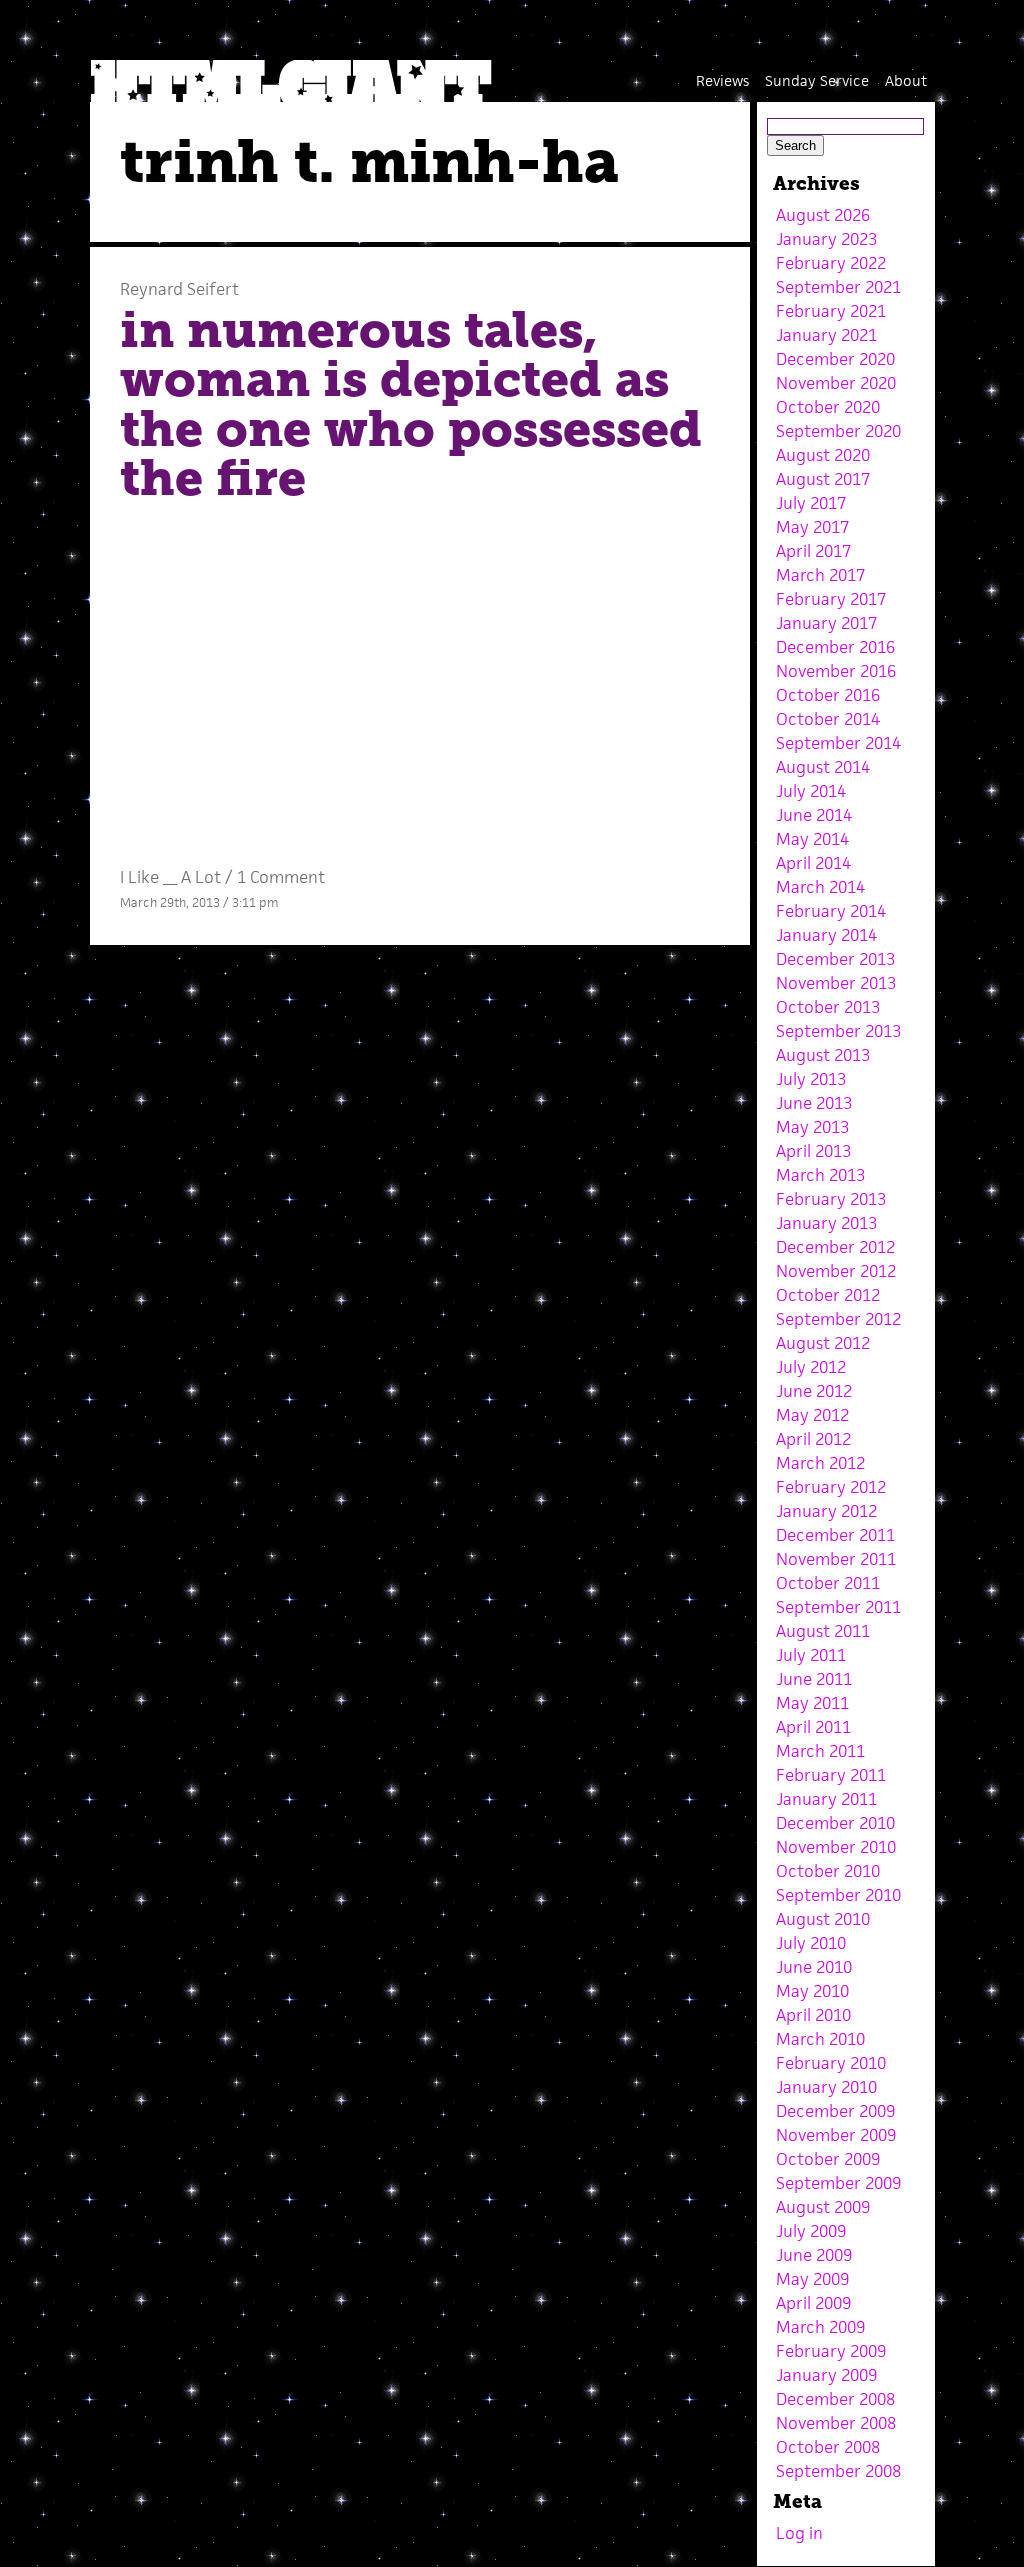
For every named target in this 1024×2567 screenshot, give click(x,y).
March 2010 (820, 2039)
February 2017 (831, 599)
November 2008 (836, 2423)
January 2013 (826, 1223)
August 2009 (823, 2207)
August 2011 (823, 1631)
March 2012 (820, 1463)
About (906, 80)
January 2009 (826, 2375)
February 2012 (831, 1487)
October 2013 (828, 1007)
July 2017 (811, 503)
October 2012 (828, 1295)
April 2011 (813, 1727)
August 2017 (823, 479)
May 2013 (812, 1127)
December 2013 (835, 959)
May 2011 (812, 1703)
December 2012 (835, 1247)
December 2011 (835, 1535)
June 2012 (814, 1391)
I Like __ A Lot (170, 877)
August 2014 (823, 767)
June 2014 (814, 815)
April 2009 (813, 2303)
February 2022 (831, 263)
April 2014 (813, 863)
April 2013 (813, 1151)
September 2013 (838, 1031)
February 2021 (831, 311)
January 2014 (826, 935)
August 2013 (823, 1055)
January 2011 (826, 1799)
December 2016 (835, 647)
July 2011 (811, 1655)
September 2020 (838, 431)
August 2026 (823, 215)
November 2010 (836, 1847)
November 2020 (836, 383)
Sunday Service (817, 80)
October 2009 (828, 2159)
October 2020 (828, 407)
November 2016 (836, 671)
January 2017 (826, 623)
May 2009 (812, 2279)
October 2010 (828, 1871)
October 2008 (828, 2447)
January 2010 (826, 2087)
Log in (799, 2533)
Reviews (722, 80)
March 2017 (820, 575)
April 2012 (813, 1439)
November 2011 (836, 1559)
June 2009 (814, 2255)
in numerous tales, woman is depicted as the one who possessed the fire (411, 404)
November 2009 (836, 2135)
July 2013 (811, 1079)
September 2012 (838, 1319)
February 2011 (831, 1775)
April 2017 (813, 551)
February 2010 (831, 2063)
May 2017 (812, 527)
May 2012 (812, 1415)
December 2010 (835, 1823)
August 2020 (823, 455)
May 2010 (812, 1991)
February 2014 (831, 911)
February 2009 (831, 2351)
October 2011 (828, 1583)
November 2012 (836, 1271)
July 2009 (811, 2231)
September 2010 (838, 1895)
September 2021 (838, 287)
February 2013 (831, 1199)
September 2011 (838, 1607)
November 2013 (836, 983)
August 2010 (823, 1919)
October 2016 (828, 695)
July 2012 (811, 1367)
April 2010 (813, 2015)
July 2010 (811, 1943)
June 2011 (814, 1679)
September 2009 (838, 2183)
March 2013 (820, 1175)
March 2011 (820, 1751)
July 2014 (811, 791)
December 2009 (835, 2111)
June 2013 (814, 1103)
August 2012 (823, 1343)
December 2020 (835, 359)
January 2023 (826, 239)
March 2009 (820, 2327)
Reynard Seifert (179, 289)
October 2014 (828, 719)
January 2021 (826, 335)
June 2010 (814, 1967)
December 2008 (835, 2399)
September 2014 (838, 743)
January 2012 (826, 1511)
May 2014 (812, 839)
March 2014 (820, 887)
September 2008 (838, 2471)
